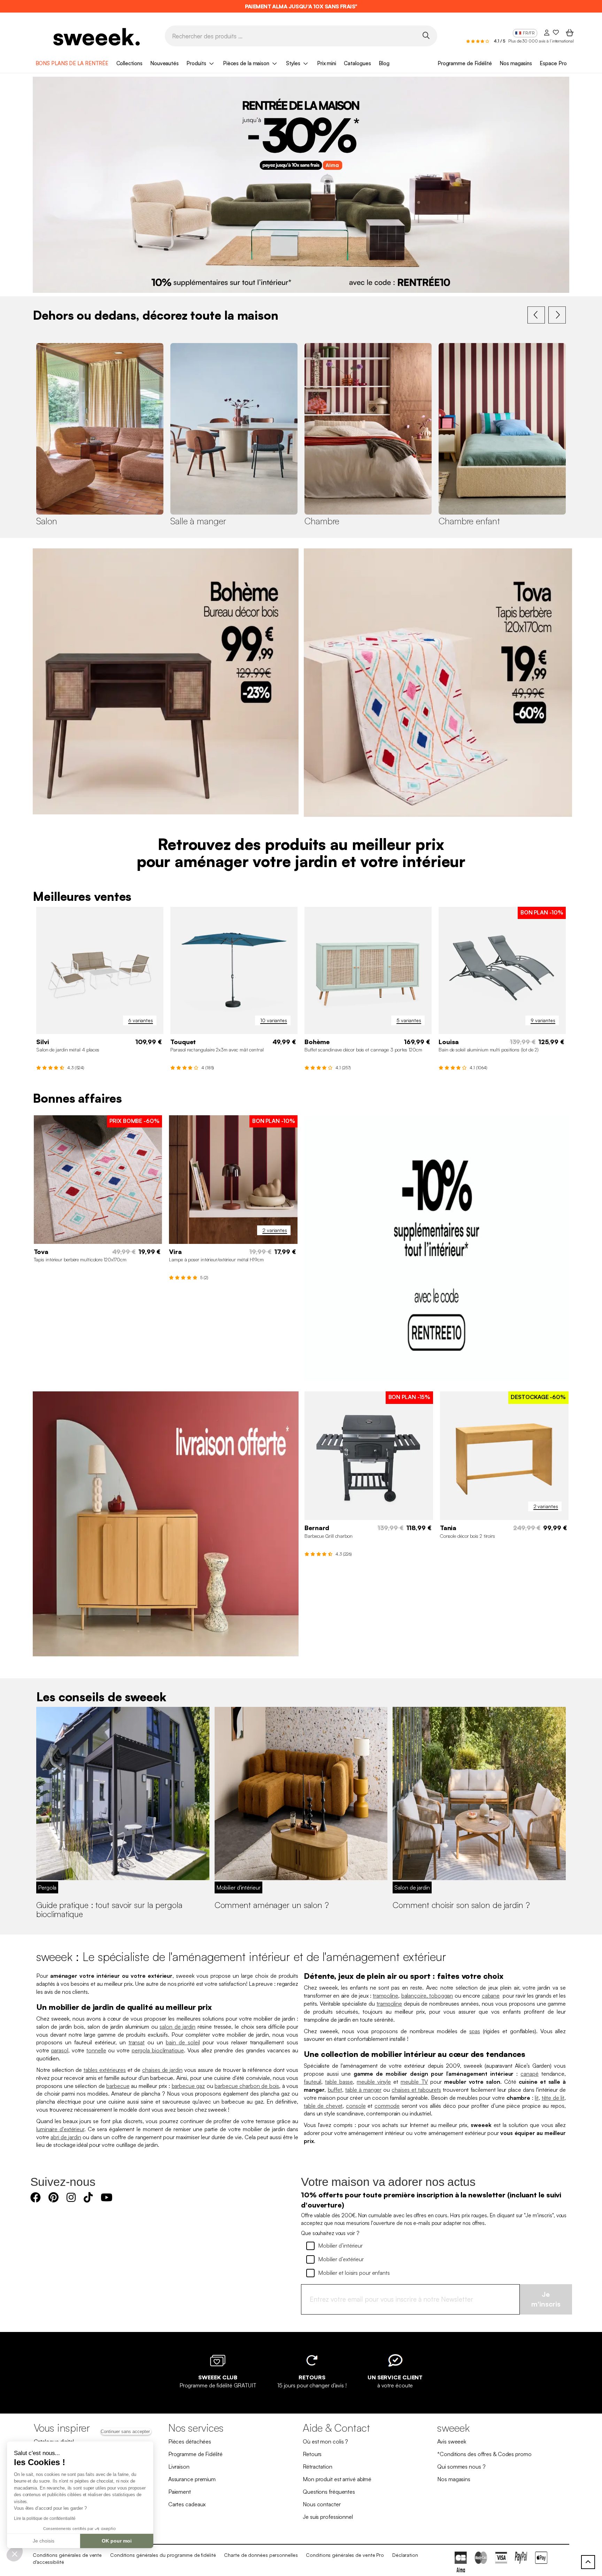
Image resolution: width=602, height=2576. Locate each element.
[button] (15, 2554)
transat (137, 2042)
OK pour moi (117, 2541)
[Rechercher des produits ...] (426, 35)
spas (475, 2031)
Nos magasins (516, 63)
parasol (60, 2050)
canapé (529, 2074)
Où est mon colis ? (325, 2441)
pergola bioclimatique (158, 2050)
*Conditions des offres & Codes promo (484, 2454)
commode (387, 2106)
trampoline (385, 1996)
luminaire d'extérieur (60, 2129)
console (356, 2106)
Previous (536, 315)
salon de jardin (177, 2027)
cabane (491, 1996)
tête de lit (553, 2098)
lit (537, 2098)
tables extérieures (105, 2070)
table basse (339, 2082)
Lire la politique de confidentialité (45, 2518)
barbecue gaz (188, 2086)
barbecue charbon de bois (247, 2086)
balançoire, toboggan (427, 1996)
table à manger (363, 2090)
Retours (312, 2454)
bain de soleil (183, 2042)
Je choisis (44, 2541)
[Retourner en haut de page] (588, 2562)
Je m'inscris (546, 2299)
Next (557, 315)
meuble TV (414, 2082)
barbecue (118, 2086)
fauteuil (312, 2082)
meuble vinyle (374, 2082)
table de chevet (323, 2106)
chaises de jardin (162, 2070)
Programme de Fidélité (465, 63)
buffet (335, 2090)
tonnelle (96, 2050)
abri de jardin (66, 2137)
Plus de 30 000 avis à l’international (541, 41)
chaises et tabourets (416, 2090)
